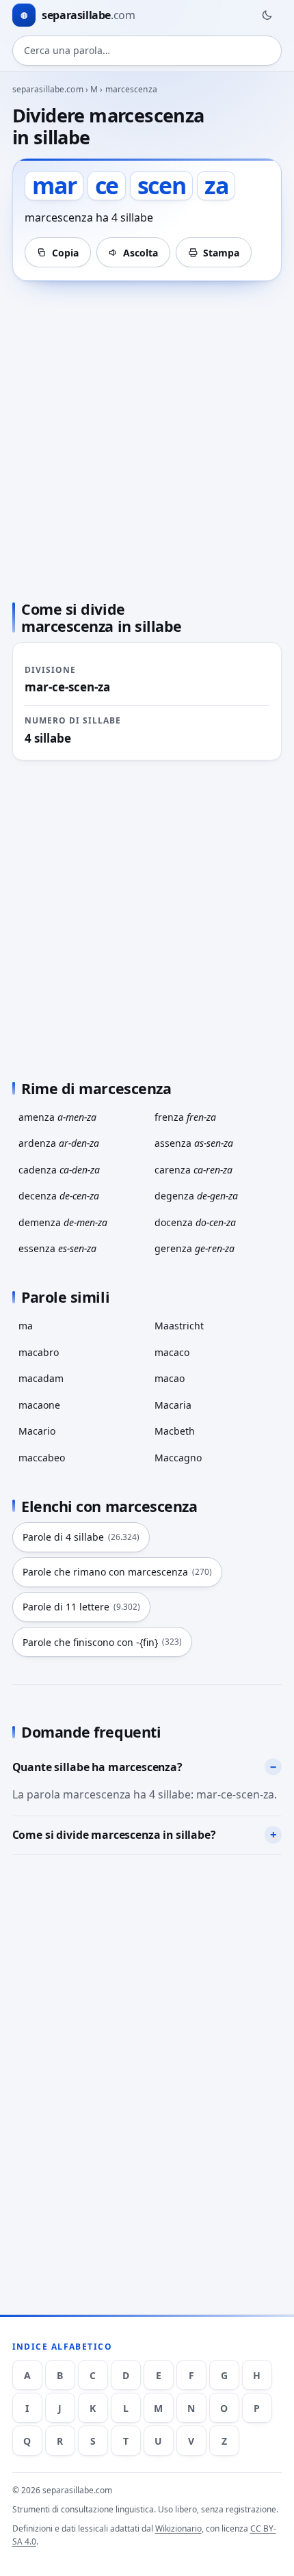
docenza (195, 1222)
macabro (39, 1352)
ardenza (59, 1143)
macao (170, 1378)
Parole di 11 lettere (81, 1607)
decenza (59, 1196)
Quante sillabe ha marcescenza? (97, 1767)
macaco (172, 1352)
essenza (57, 1248)
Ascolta (141, 253)
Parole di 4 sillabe (81, 1537)
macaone (39, 1405)
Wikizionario (178, 2528)
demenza (63, 1222)
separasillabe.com (48, 89)
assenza (194, 1143)
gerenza (195, 1248)
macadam (41, 1378)
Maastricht (179, 1326)
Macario (37, 1431)
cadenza (59, 1170)
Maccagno (178, 1458)
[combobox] (147, 51)
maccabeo (42, 1458)
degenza (196, 1196)
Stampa (221, 253)
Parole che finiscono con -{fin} (102, 1642)
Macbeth (175, 1431)
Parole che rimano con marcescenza (117, 1572)
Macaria (173, 1405)
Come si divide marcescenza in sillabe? (114, 1835)
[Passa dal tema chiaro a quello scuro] (267, 15)
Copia (65, 253)
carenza (193, 1170)
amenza (57, 1117)
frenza (185, 1117)
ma (26, 1326)
